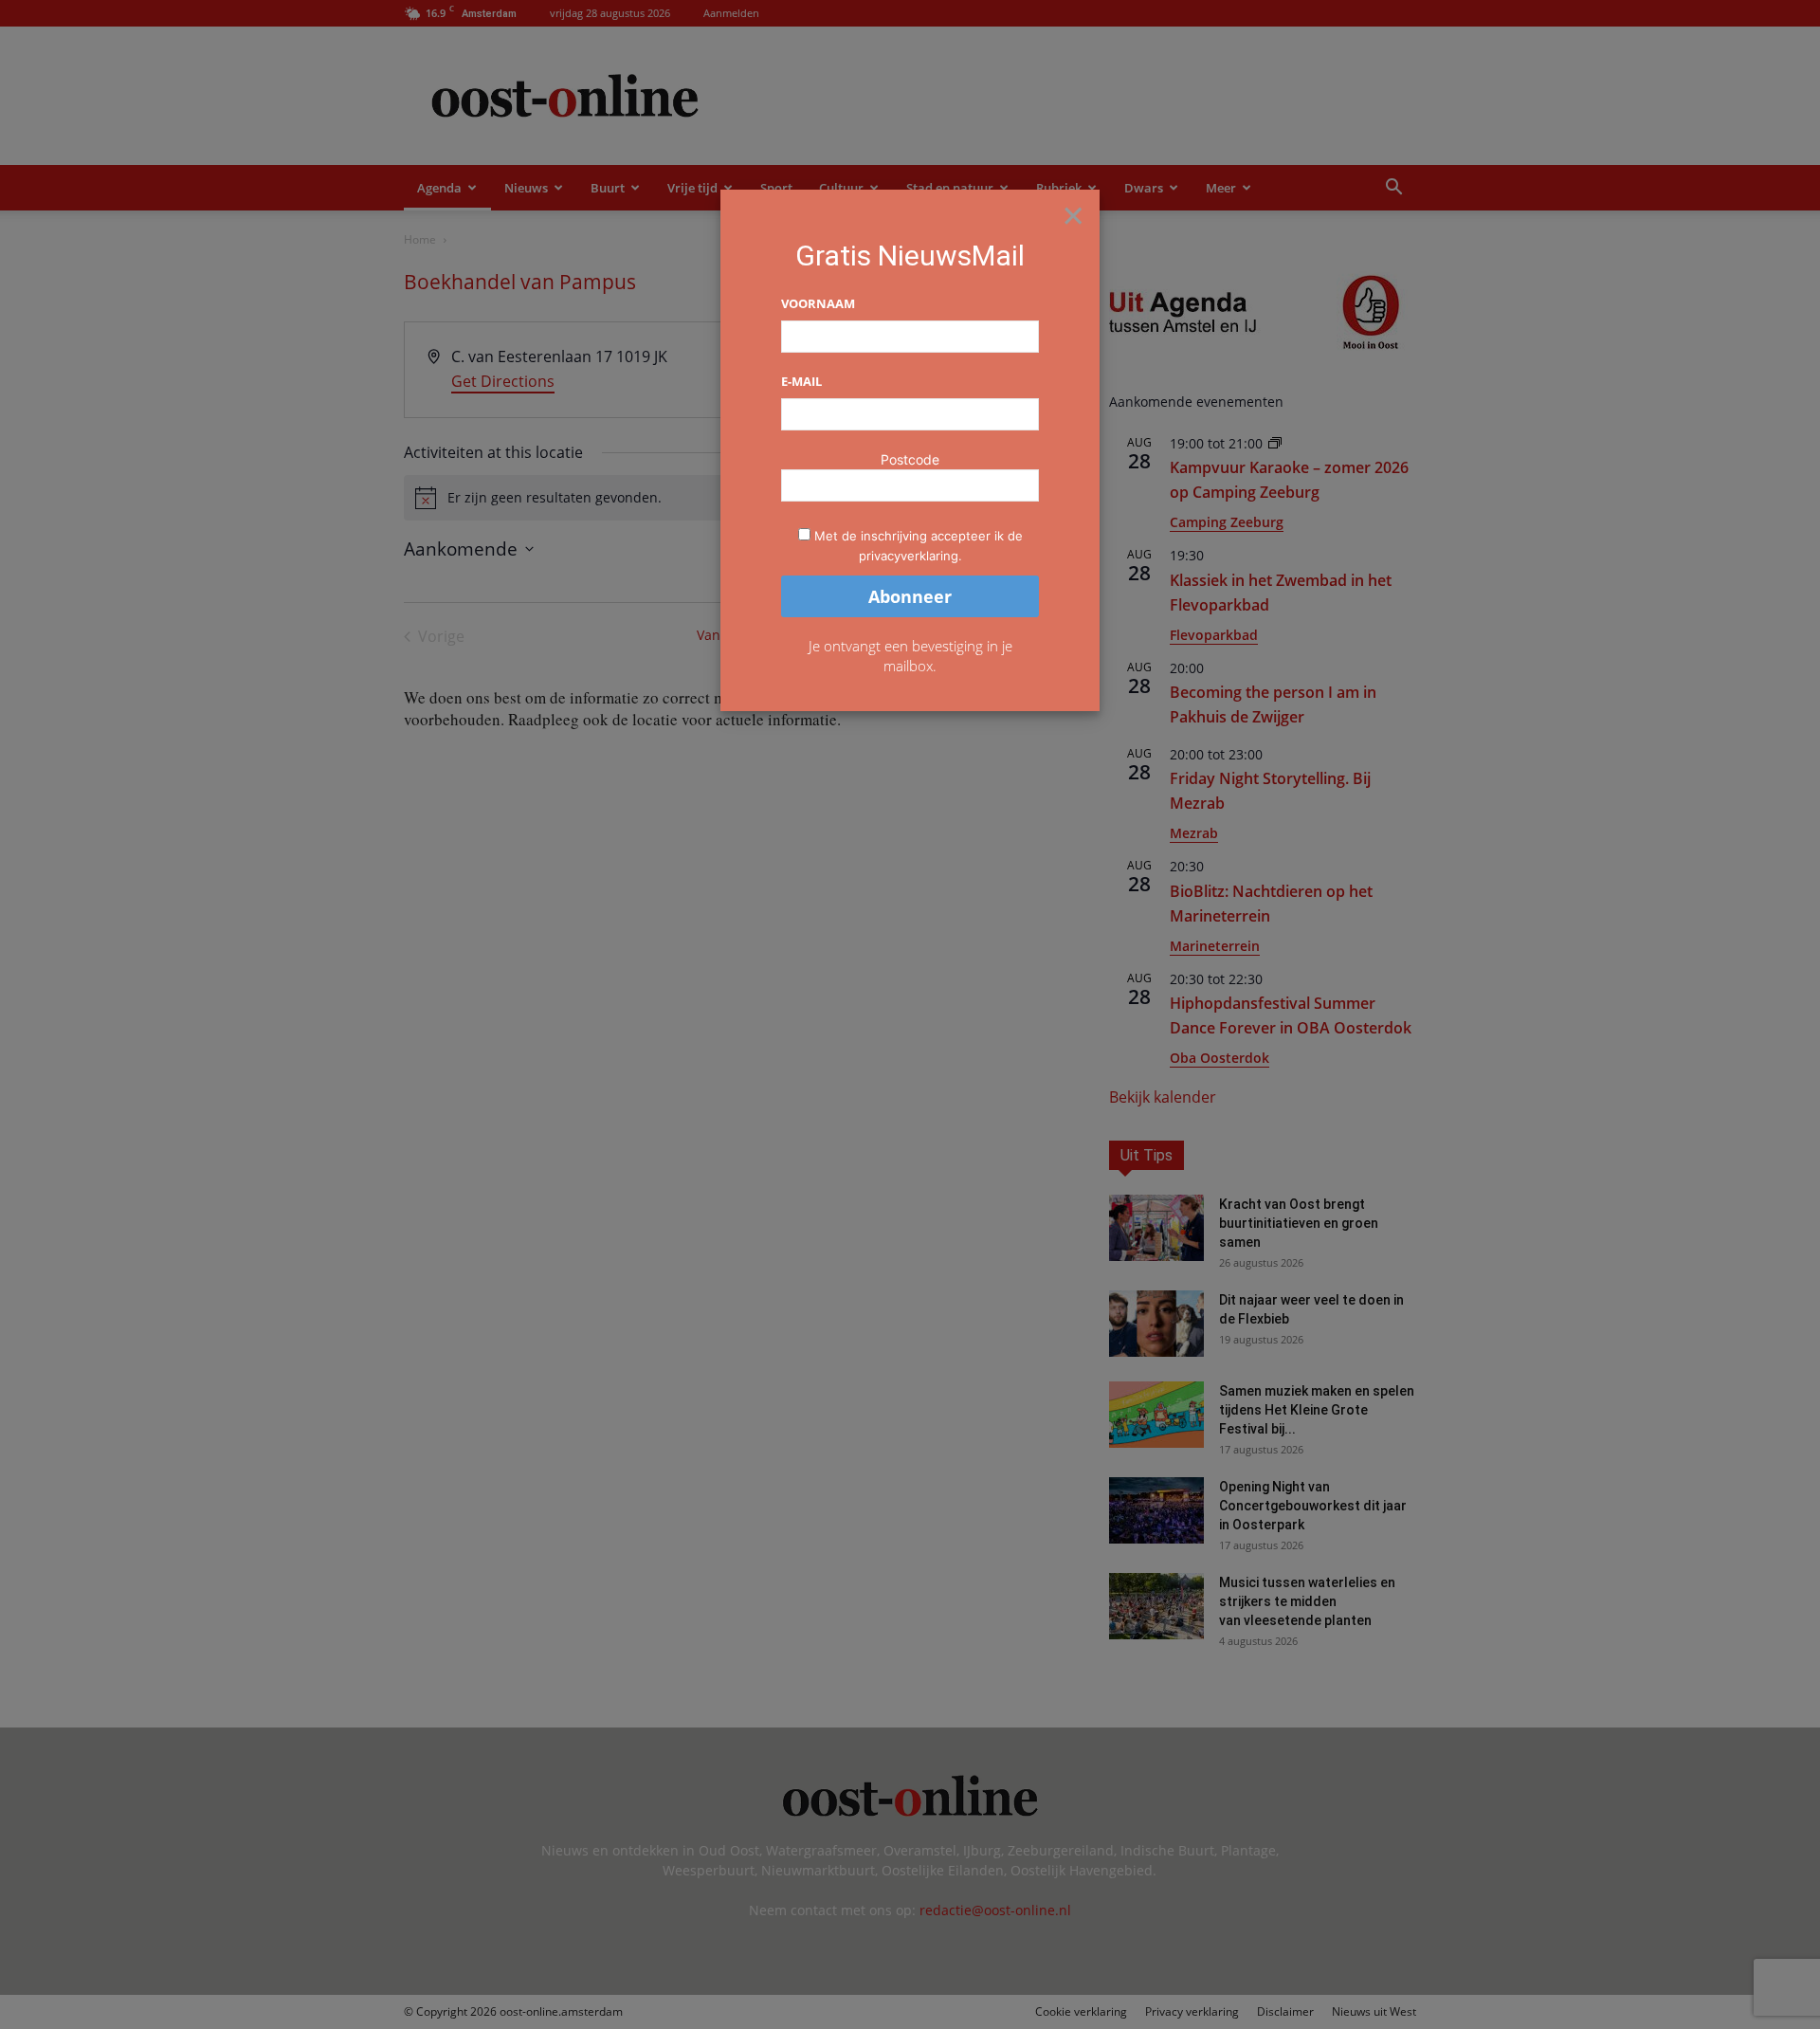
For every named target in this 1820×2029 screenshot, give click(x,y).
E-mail (801, 381)
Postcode (910, 459)
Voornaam (818, 303)
